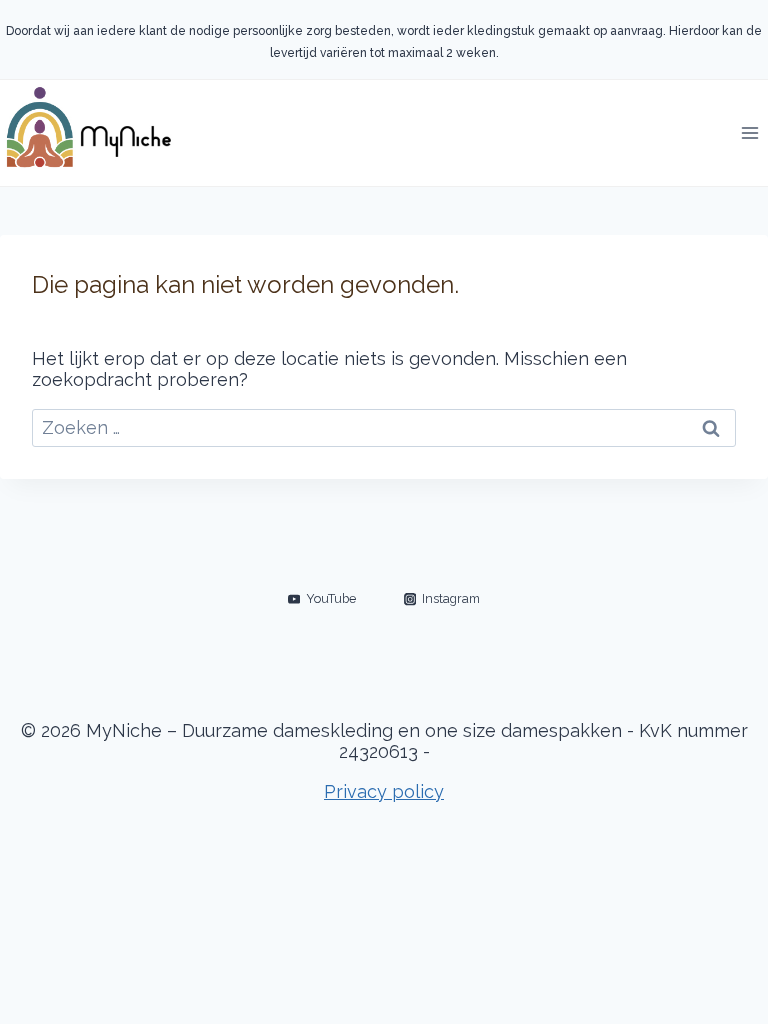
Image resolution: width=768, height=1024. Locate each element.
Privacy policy (384, 791)
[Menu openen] (749, 132)
